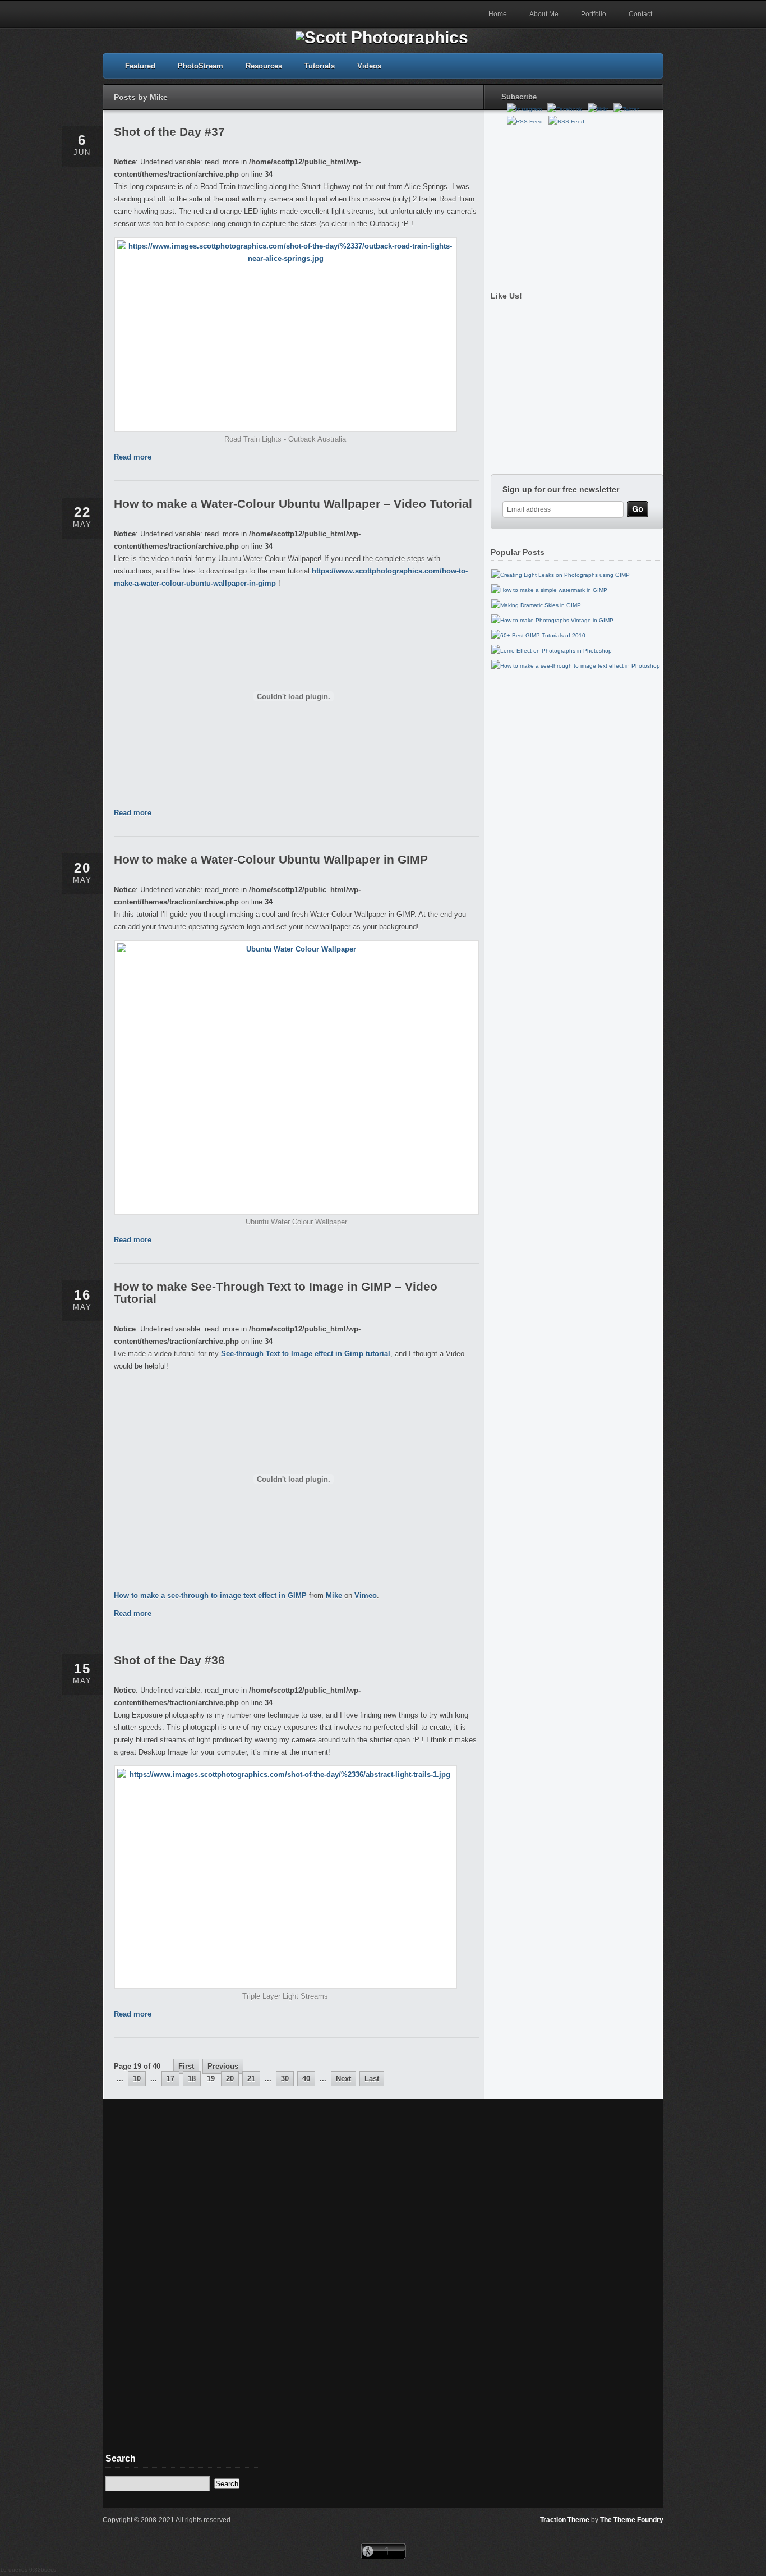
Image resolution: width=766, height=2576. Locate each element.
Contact (640, 14)
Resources (264, 66)
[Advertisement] (574, 204)
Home (498, 14)
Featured (140, 66)
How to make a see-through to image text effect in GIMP (210, 1595)
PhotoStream (200, 66)
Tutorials (320, 66)
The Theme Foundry (632, 2520)
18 (192, 2079)
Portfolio (594, 14)
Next (343, 2079)
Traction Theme (565, 2520)
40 (306, 2079)
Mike (334, 1595)
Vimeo (366, 1595)
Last (372, 2079)
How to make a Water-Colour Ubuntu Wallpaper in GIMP (271, 859)
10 (137, 2079)
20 (230, 2079)
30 (285, 2079)
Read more (133, 457)
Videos (369, 66)
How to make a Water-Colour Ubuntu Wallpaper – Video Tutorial (293, 504)
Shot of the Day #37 (169, 132)
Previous (223, 2066)
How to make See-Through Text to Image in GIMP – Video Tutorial (276, 1292)
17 (170, 2079)
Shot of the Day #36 (169, 1660)
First (186, 2066)
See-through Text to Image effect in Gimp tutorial (306, 1354)
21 (251, 2079)
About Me (544, 14)
